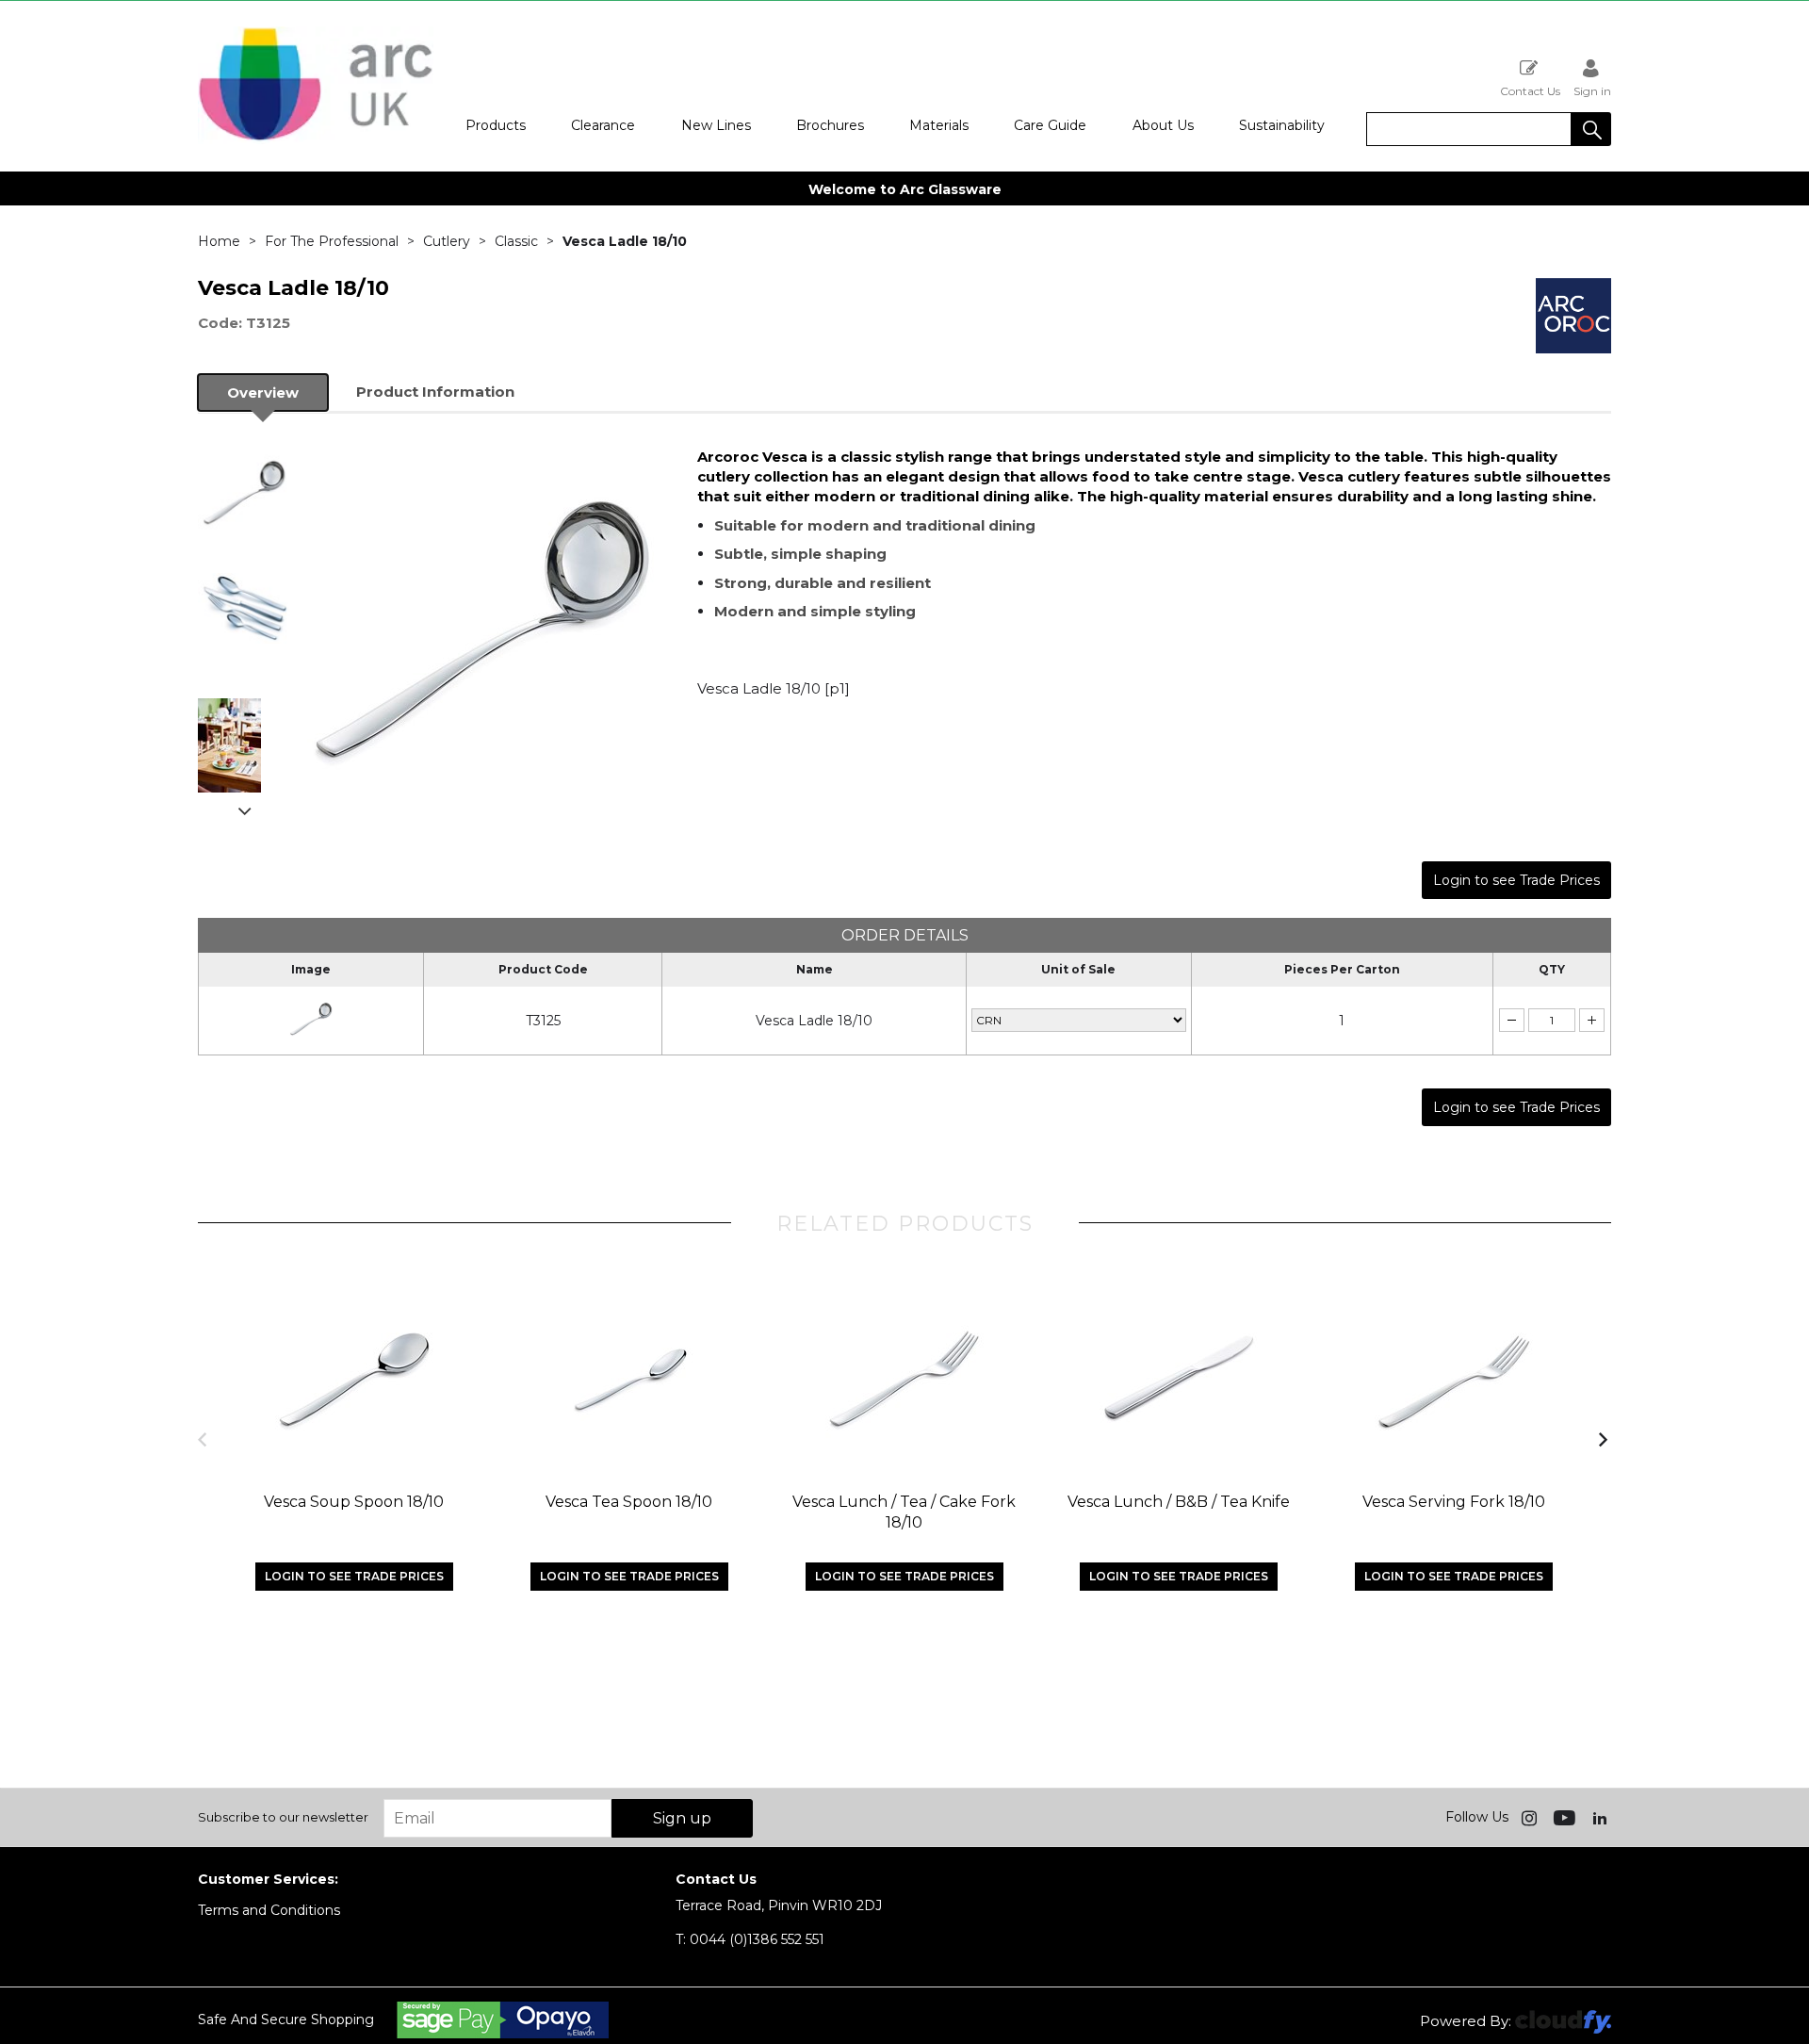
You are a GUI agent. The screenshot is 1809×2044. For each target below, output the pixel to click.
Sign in (1592, 90)
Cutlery (447, 241)
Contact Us (1530, 90)
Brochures (830, 125)
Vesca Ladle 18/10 (814, 1021)
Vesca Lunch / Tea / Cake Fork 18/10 (904, 1512)
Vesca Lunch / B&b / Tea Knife (1179, 1502)
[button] (1591, 129)
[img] (1531, 1817)
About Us (1163, 125)
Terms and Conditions (269, 1910)
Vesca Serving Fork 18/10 (1454, 1502)
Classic (516, 241)
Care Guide (1050, 125)
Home (219, 241)
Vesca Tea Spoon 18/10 (629, 1502)
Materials (939, 125)
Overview (263, 392)
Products (496, 125)
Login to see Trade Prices (1516, 880)
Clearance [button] (603, 125)
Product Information (435, 392)
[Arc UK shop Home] (316, 139)
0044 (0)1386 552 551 (750, 1939)
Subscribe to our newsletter (283, 1817)
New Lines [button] (716, 125)
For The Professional (332, 241)
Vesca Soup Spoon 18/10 (354, 1502)
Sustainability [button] (1282, 125)
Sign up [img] (682, 1818)
